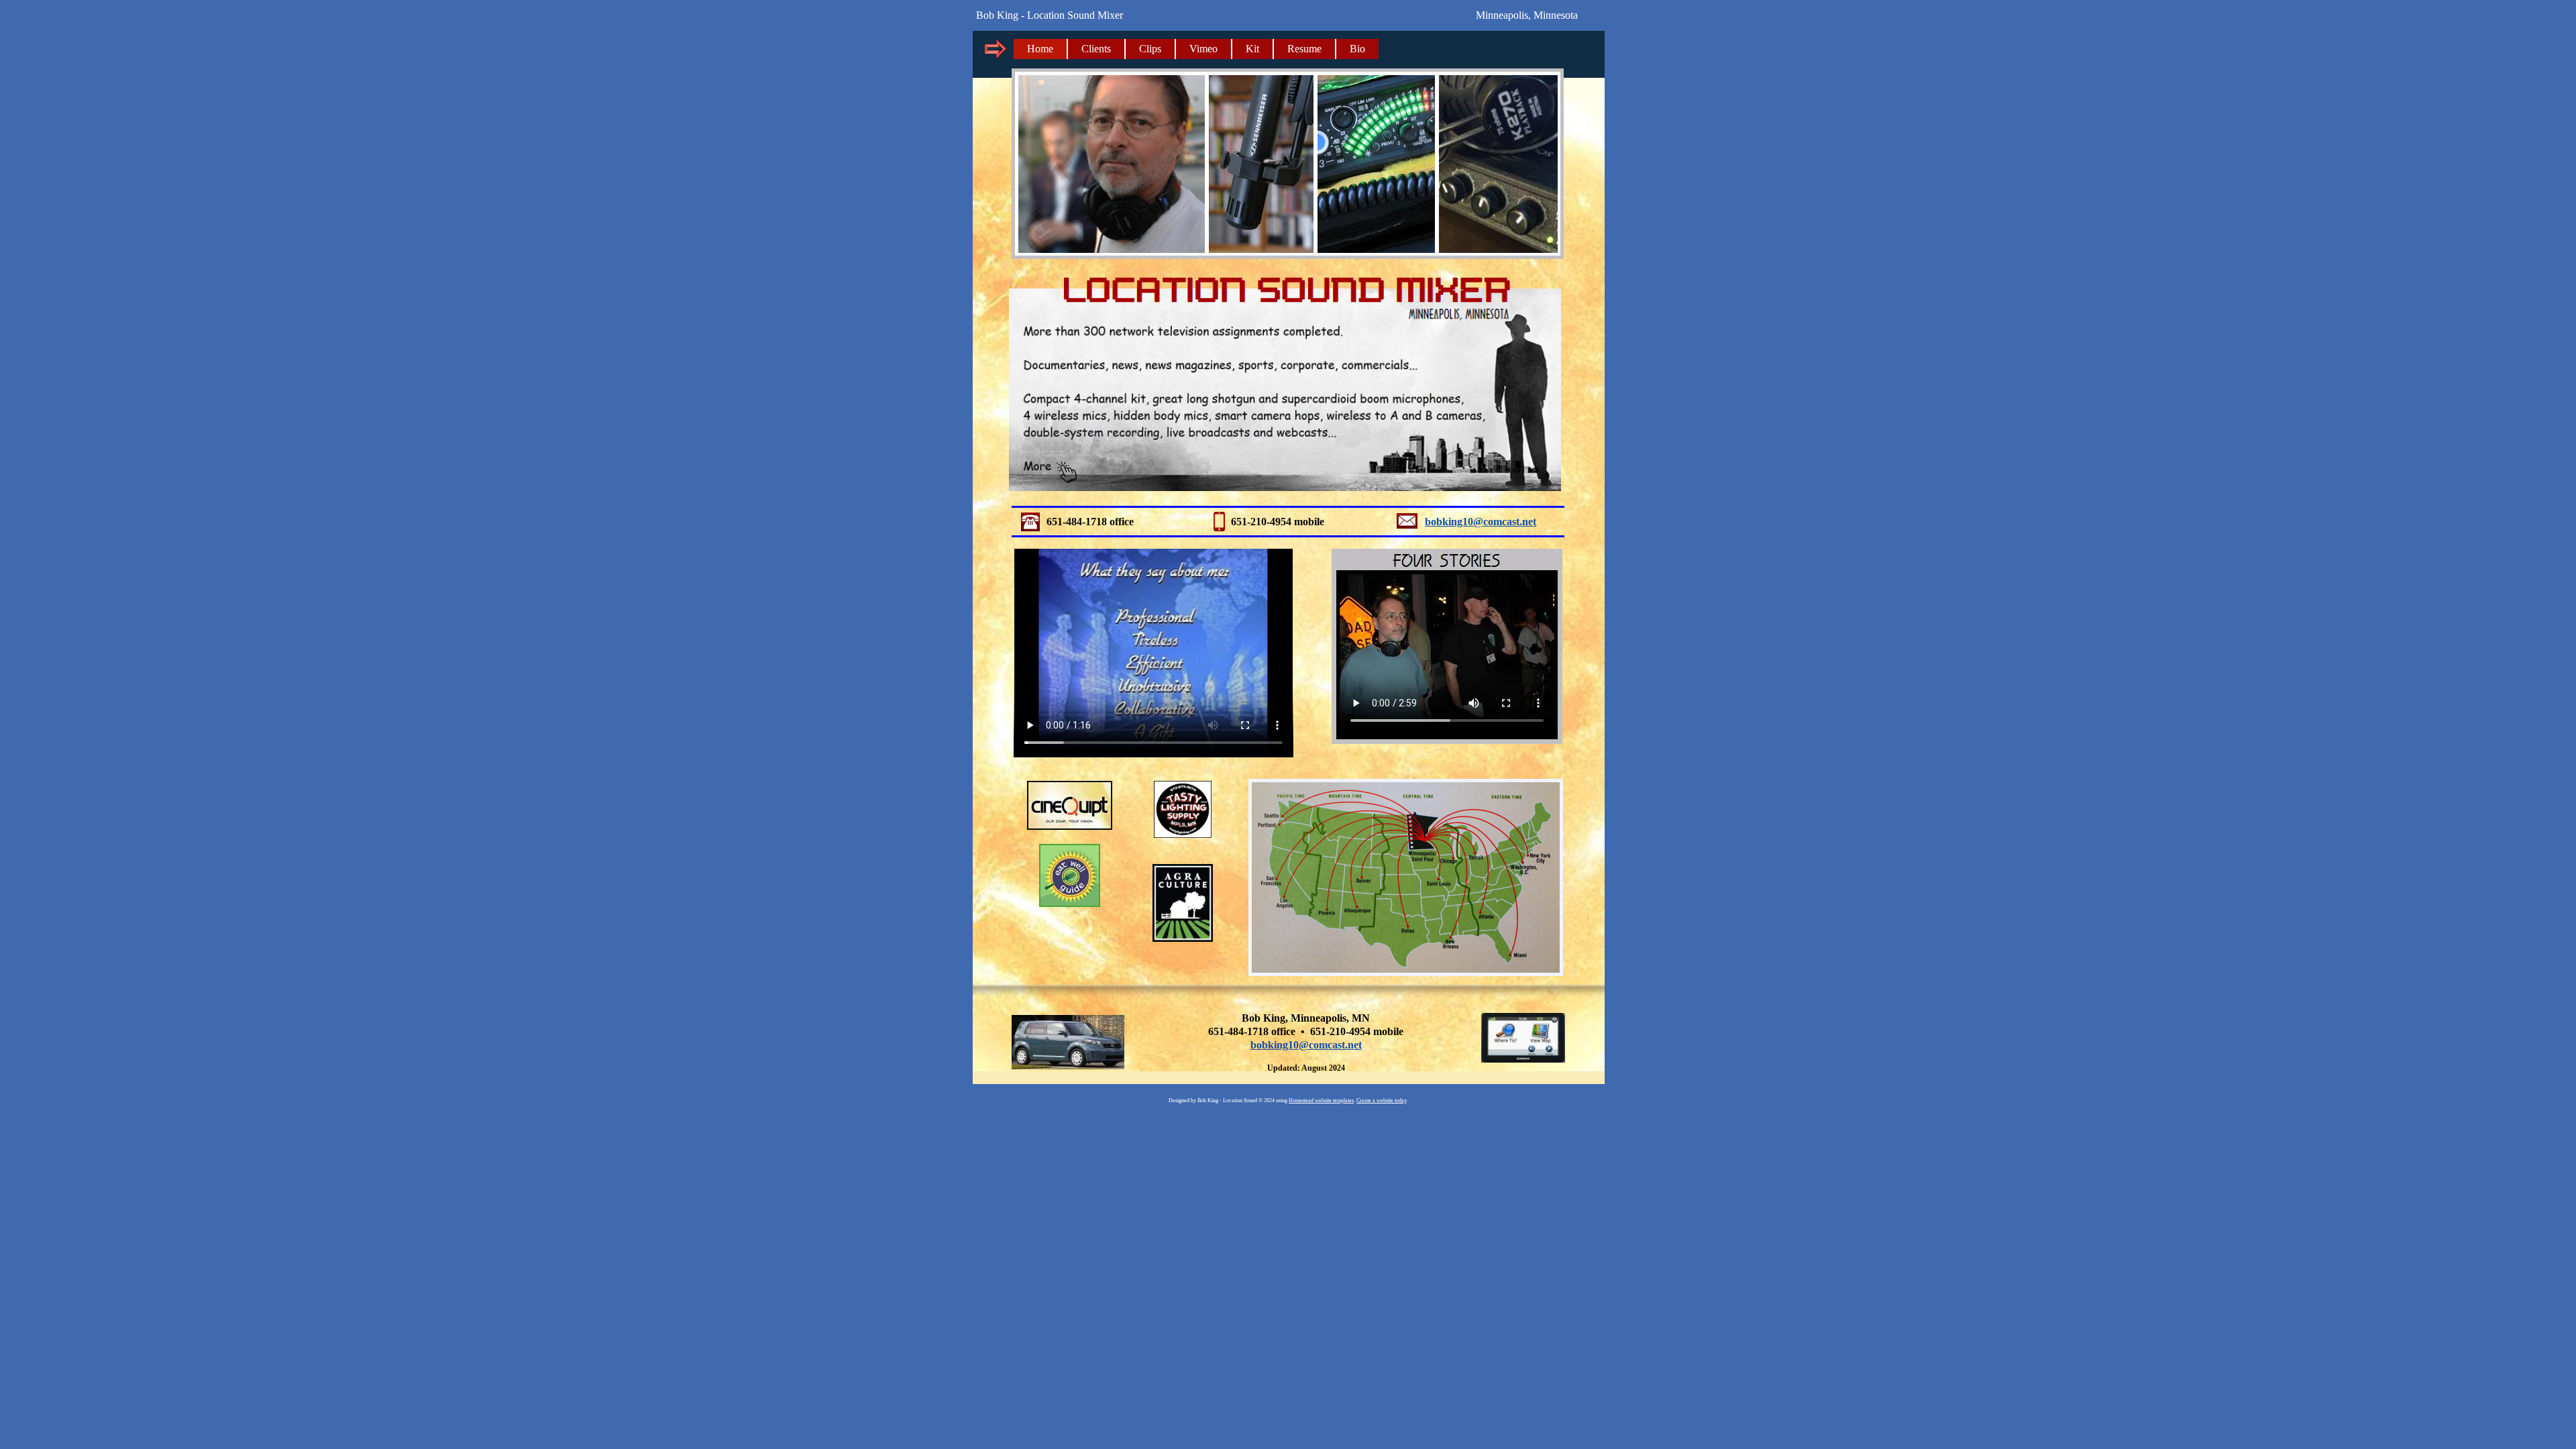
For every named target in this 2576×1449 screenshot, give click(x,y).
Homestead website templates (1321, 1101)
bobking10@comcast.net (1306, 1045)
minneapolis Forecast (1496, 56)
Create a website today (1381, 1101)
